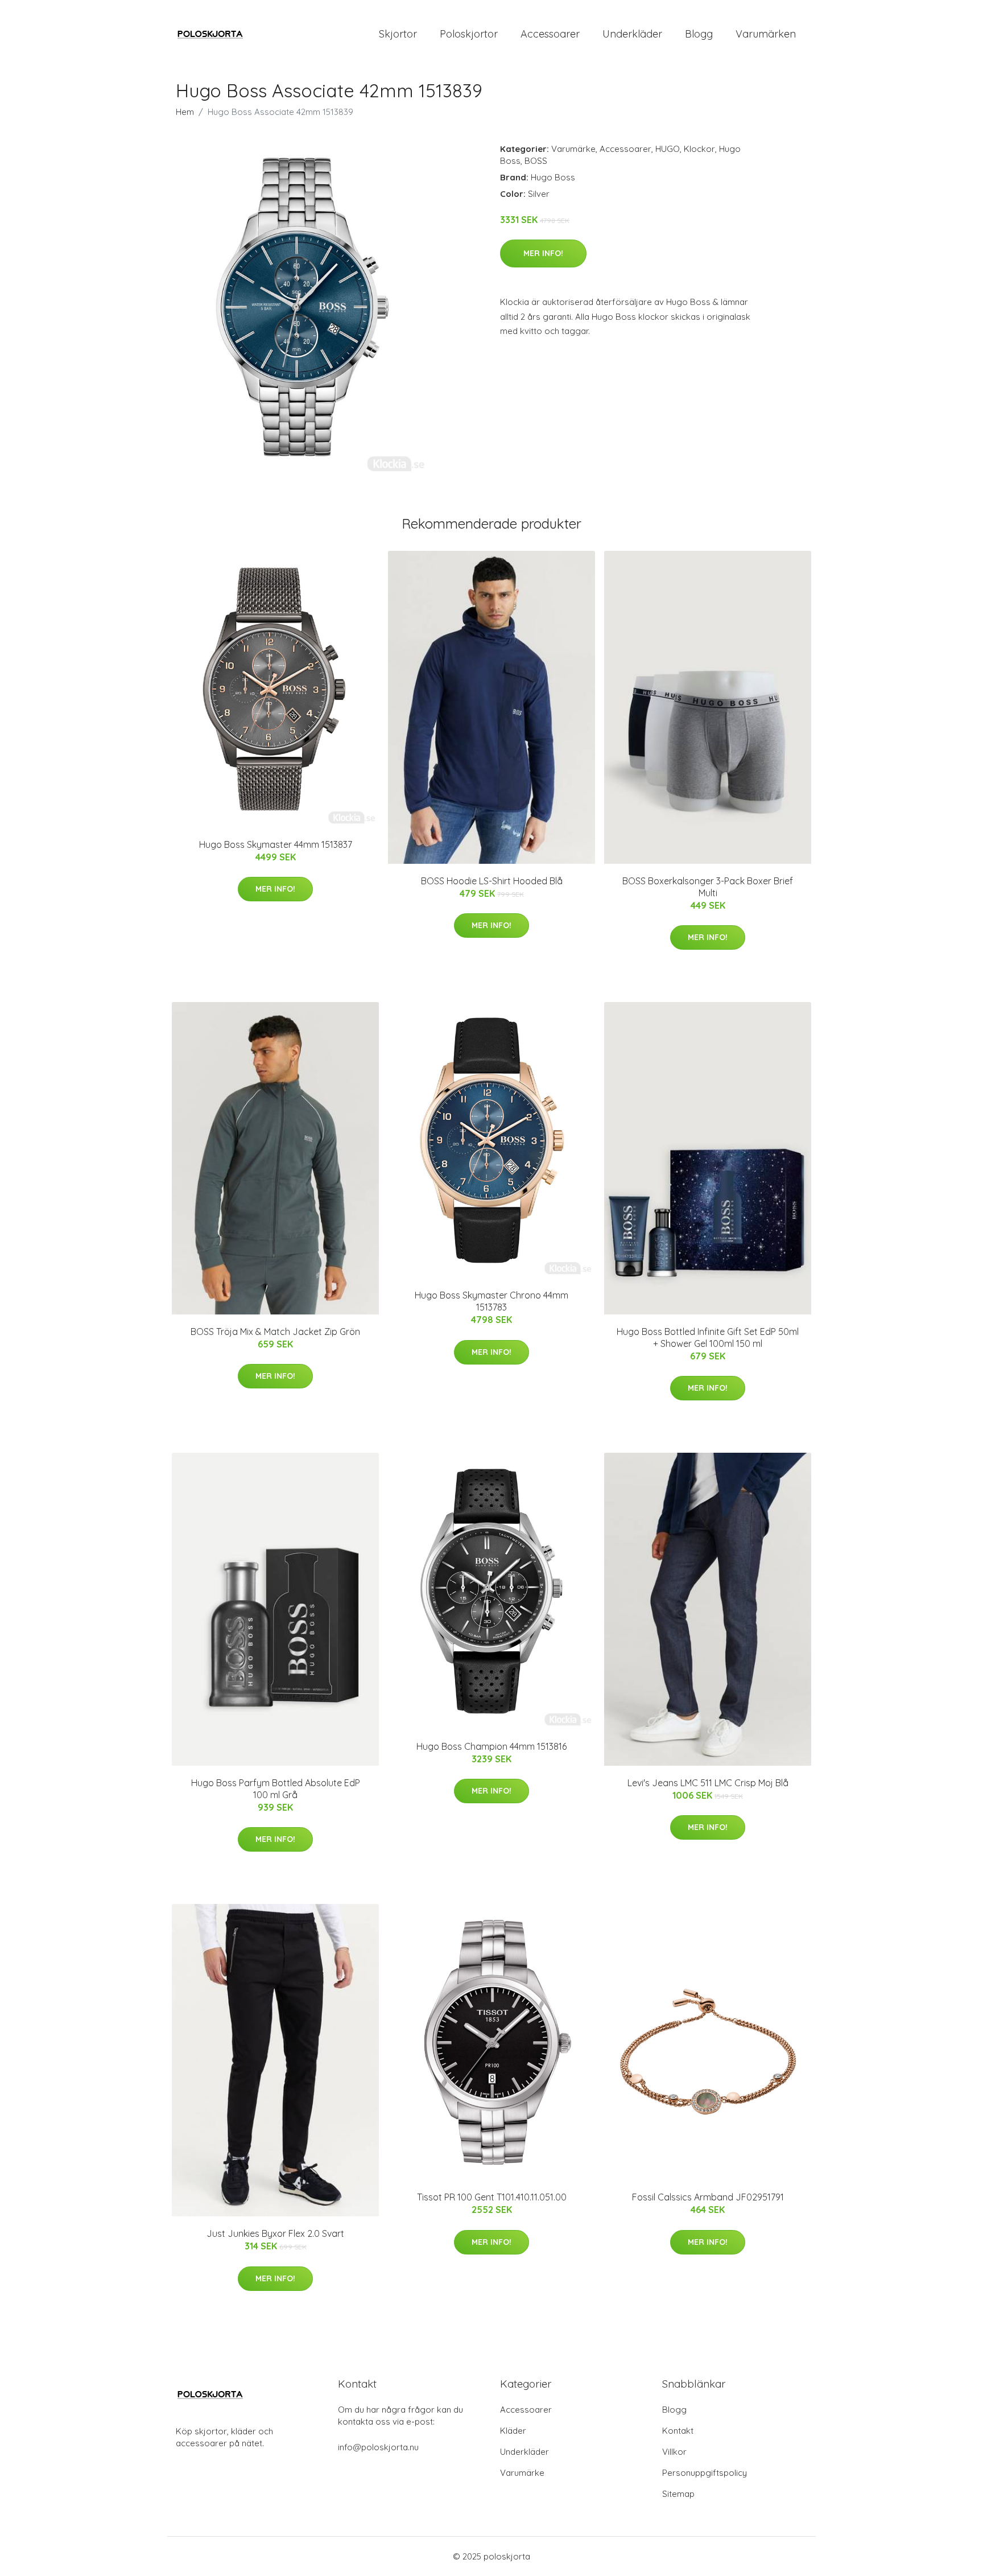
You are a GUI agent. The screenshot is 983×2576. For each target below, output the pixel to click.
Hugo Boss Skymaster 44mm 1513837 (276, 844)
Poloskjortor (469, 34)
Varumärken (766, 34)
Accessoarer (550, 34)
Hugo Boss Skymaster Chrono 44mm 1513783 (491, 1301)
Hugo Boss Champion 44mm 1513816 (491, 1746)
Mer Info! (543, 253)
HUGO (668, 149)
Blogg (699, 34)
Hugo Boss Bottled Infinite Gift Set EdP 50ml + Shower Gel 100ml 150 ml (708, 1338)
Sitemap (678, 2494)
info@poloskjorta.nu (378, 2447)
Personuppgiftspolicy (705, 2473)
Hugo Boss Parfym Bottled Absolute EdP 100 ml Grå (276, 1789)
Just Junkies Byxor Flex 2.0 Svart (275, 2233)
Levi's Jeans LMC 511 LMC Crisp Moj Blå (708, 1783)
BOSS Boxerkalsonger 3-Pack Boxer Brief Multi (708, 887)
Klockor (699, 149)
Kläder (513, 2431)
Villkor (674, 2452)
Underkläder (632, 34)
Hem (185, 112)
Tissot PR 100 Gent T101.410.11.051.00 (492, 2197)
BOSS (536, 161)
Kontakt (678, 2431)
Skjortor (398, 34)
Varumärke (573, 149)
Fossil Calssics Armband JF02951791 (708, 2197)
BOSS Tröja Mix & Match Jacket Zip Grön (275, 1332)
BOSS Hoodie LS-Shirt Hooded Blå (492, 881)
